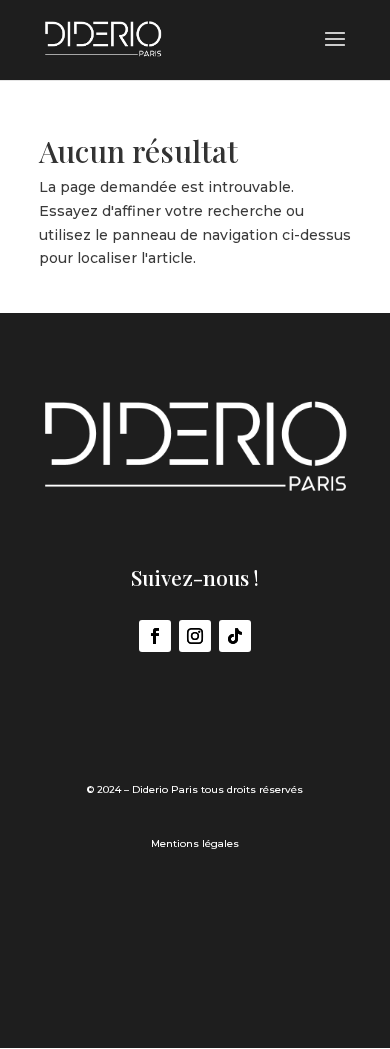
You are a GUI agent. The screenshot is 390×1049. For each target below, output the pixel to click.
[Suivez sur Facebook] (155, 636)
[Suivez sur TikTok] (235, 636)
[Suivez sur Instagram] (195, 636)
